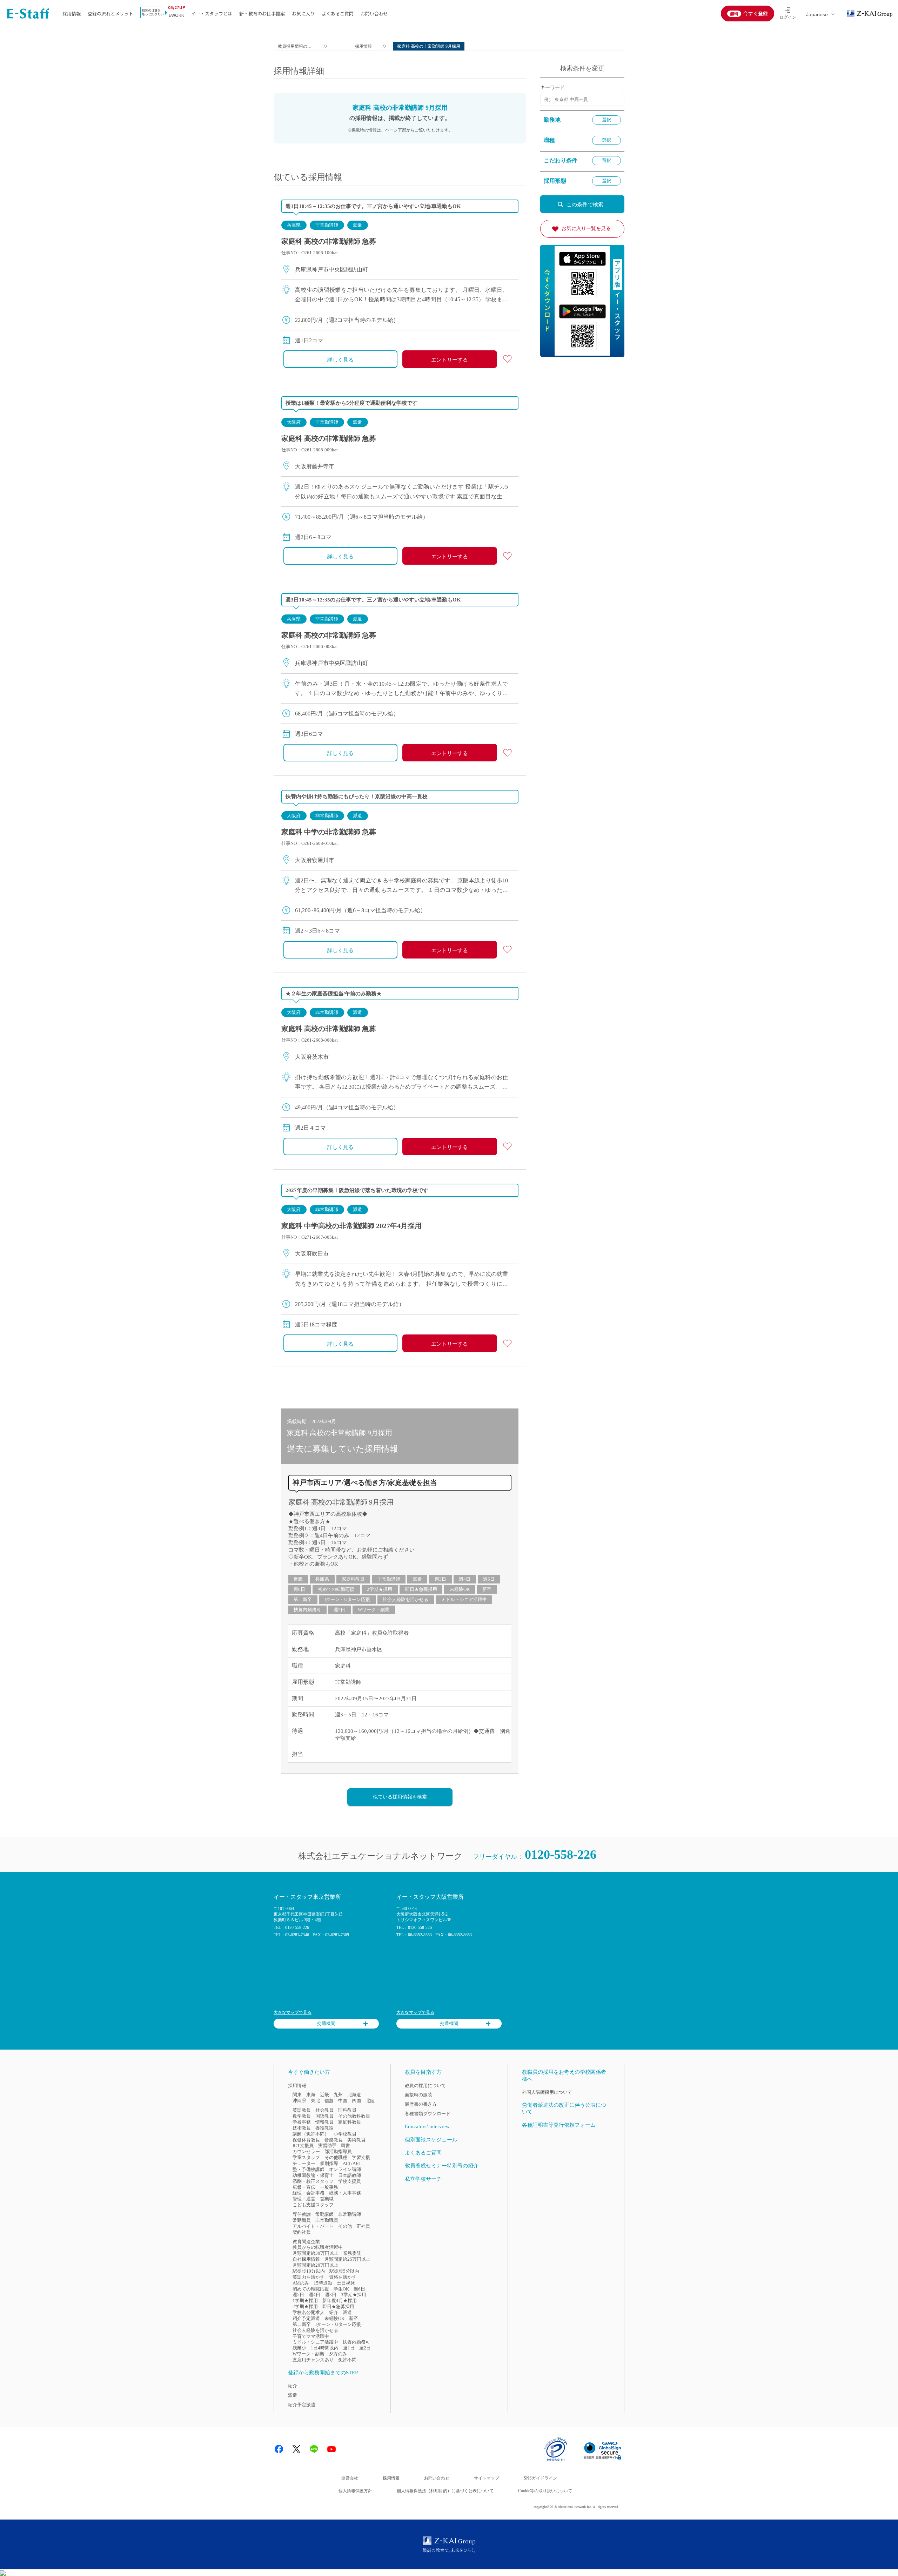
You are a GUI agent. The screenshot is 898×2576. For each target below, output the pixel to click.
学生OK (341, 2289)
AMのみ (301, 2283)
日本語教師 (350, 2175)
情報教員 (324, 2122)
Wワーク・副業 (374, 1610)
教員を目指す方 (423, 2072)
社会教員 (324, 2110)
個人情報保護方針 (355, 2491)
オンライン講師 (345, 2169)
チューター (304, 2163)
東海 (311, 2095)
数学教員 (302, 2116)
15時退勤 (323, 2283)
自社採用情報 (306, 2259)
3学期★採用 (354, 2295)
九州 (338, 2095)
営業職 (327, 2199)
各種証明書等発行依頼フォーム (559, 2125)
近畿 (298, 1579)
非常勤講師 (327, 225)
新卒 (487, 1589)
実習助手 (327, 2145)
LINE (314, 2449)
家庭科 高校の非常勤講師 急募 (329, 241)
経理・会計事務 (309, 2193)
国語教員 (324, 2116)
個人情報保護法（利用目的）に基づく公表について (445, 2491)
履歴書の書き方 (421, 2104)
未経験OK (460, 1589)
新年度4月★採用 (340, 2301)
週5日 (489, 1579)
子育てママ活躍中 (311, 2336)
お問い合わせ (374, 14)
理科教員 (347, 2110)
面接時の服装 (418, 2095)
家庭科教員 (353, 1579)
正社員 (363, 2226)
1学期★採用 (305, 2301)
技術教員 (302, 2128)
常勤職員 (302, 2220)
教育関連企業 (306, 2242)
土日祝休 (346, 2283)
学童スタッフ (306, 2157)
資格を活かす (343, 2277)
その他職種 (336, 2157)
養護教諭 (324, 2128)
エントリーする (450, 360)
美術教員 (356, 2140)
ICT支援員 (303, 2145)
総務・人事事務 (345, 2193)
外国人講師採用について (547, 2092)
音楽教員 (334, 2140)
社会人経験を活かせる (406, 1599)
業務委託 (352, 2253)
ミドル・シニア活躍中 (464, 1599)
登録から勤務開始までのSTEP (323, 2373)
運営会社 (350, 2478)
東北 (315, 2101)
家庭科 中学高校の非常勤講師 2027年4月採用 (351, 1226)
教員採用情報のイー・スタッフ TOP (295, 47)
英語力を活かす (309, 2277)
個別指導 (329, 2163)
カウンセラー (306, 2151)
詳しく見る (340, 360)
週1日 (349, 2348)
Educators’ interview (427, 2126)
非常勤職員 (327, 2220)
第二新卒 (303, 1599)
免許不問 (347, 2360)
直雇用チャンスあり (313, 2360)
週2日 (339, 1610)
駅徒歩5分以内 (344, 2271)
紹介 (334, 2312)
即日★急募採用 (421, 1589)
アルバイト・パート (313, 2226)
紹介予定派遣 (306, 2318)
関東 (297, 2095)
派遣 (357, 225)
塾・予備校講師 (309, 2169)
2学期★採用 (380, 1589)
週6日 (299, 1589)
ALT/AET (352, 2163)
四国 (356, 2101)
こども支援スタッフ (313, 2205)
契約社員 (302, 2232)
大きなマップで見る (293, 2012)
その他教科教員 (354, 2116)
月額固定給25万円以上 (347, 2259)
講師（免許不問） (311, 2134)
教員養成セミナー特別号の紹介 (442, 2166)
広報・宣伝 (304, 2187)
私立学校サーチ (423, 2179)
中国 (343, 2101)
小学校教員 (345, 2134)
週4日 (465, 1579)
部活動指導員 (338, 2151)
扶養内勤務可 (307, 1610)
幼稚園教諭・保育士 (313, 2175)
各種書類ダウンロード (428, 2114)
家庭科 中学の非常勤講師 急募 (329, 832)
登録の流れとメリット (110, 14)
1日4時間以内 (325, 2348)
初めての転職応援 (336, 1589)
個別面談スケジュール (431, 2140)
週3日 (440, 1579)
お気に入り (303, 14)
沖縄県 (299, 2101)
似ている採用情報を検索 (400, 1797)
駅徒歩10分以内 (309, 2271)
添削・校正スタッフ (313, 2181)
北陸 (370, 2101)
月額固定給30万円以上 (316, 2253)
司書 (346, 2145)
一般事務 (329, 2187)
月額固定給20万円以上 (316, 2265)
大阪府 (294, 422)
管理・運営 (304, 2199)
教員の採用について (425, 2086)
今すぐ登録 (756, 13)
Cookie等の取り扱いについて (545, 2491)
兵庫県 (294, 225)
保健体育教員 (306, 2140)
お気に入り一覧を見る (586, 228)
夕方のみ (338, 2354)
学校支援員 (350, 2181)
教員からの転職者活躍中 (318, 2247)
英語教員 (302, 2110)
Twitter (296, 2449)
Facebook (279, 2449)
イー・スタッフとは (212, 14)
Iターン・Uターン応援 (347, 1599)
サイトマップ (487, 2478)
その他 (345, 2226)
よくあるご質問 (338, 14)
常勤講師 (324, 2214)
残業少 (299, 2348)
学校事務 (302, 2122)
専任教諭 (302, 2214)
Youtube (331, 2449)
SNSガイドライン (540, 2478)
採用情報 (72, 14)
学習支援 (361, 2157)
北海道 (354, 2095)
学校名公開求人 (309, 2312)
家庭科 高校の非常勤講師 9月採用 (341, 1502)
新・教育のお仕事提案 (262, 14)
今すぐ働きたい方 (309, 2072)
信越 (329, 2101)
